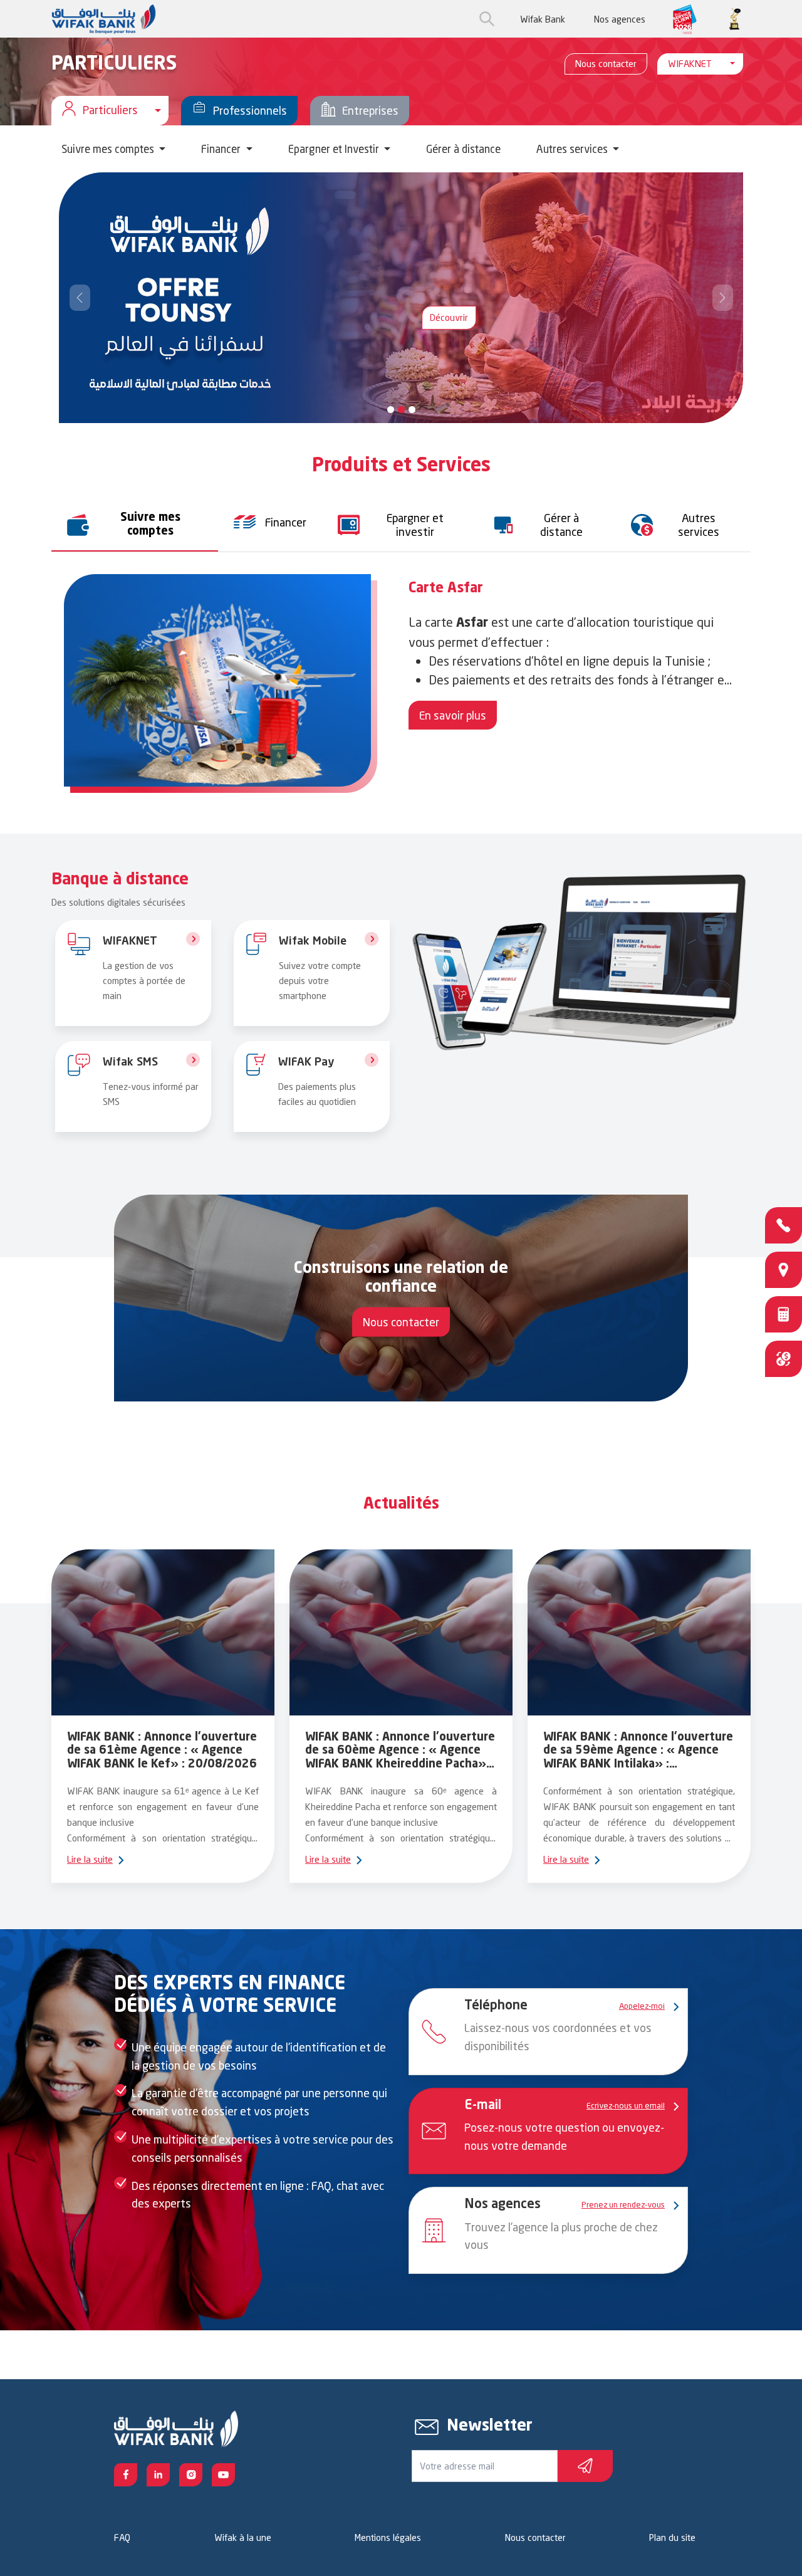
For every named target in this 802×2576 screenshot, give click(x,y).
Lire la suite (90, 1859)
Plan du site (672, 2537)
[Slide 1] (401, 410)
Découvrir (449, 317)
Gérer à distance (463, 149)
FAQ (122, 2537)
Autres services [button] (573, 149)
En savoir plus (453, 715)
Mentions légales (388, 2537)
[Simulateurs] (784, 1314)
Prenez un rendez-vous (623, 2204)
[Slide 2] (412, 410)
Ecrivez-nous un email (626, 2105)
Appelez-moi (642, 2006)
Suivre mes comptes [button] (109, 149)
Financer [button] (222, 149)
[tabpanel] (401, 687)
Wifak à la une (243, 2537)
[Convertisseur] (784, 1359)
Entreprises (370, 110)
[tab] (135, 525)
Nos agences (620, 19)
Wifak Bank (543, 19)
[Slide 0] (391, 410)
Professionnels (250, 110)
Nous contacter (606, 64)
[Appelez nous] (784, 1225)
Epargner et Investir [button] (335, 149)
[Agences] (784, 1270)
